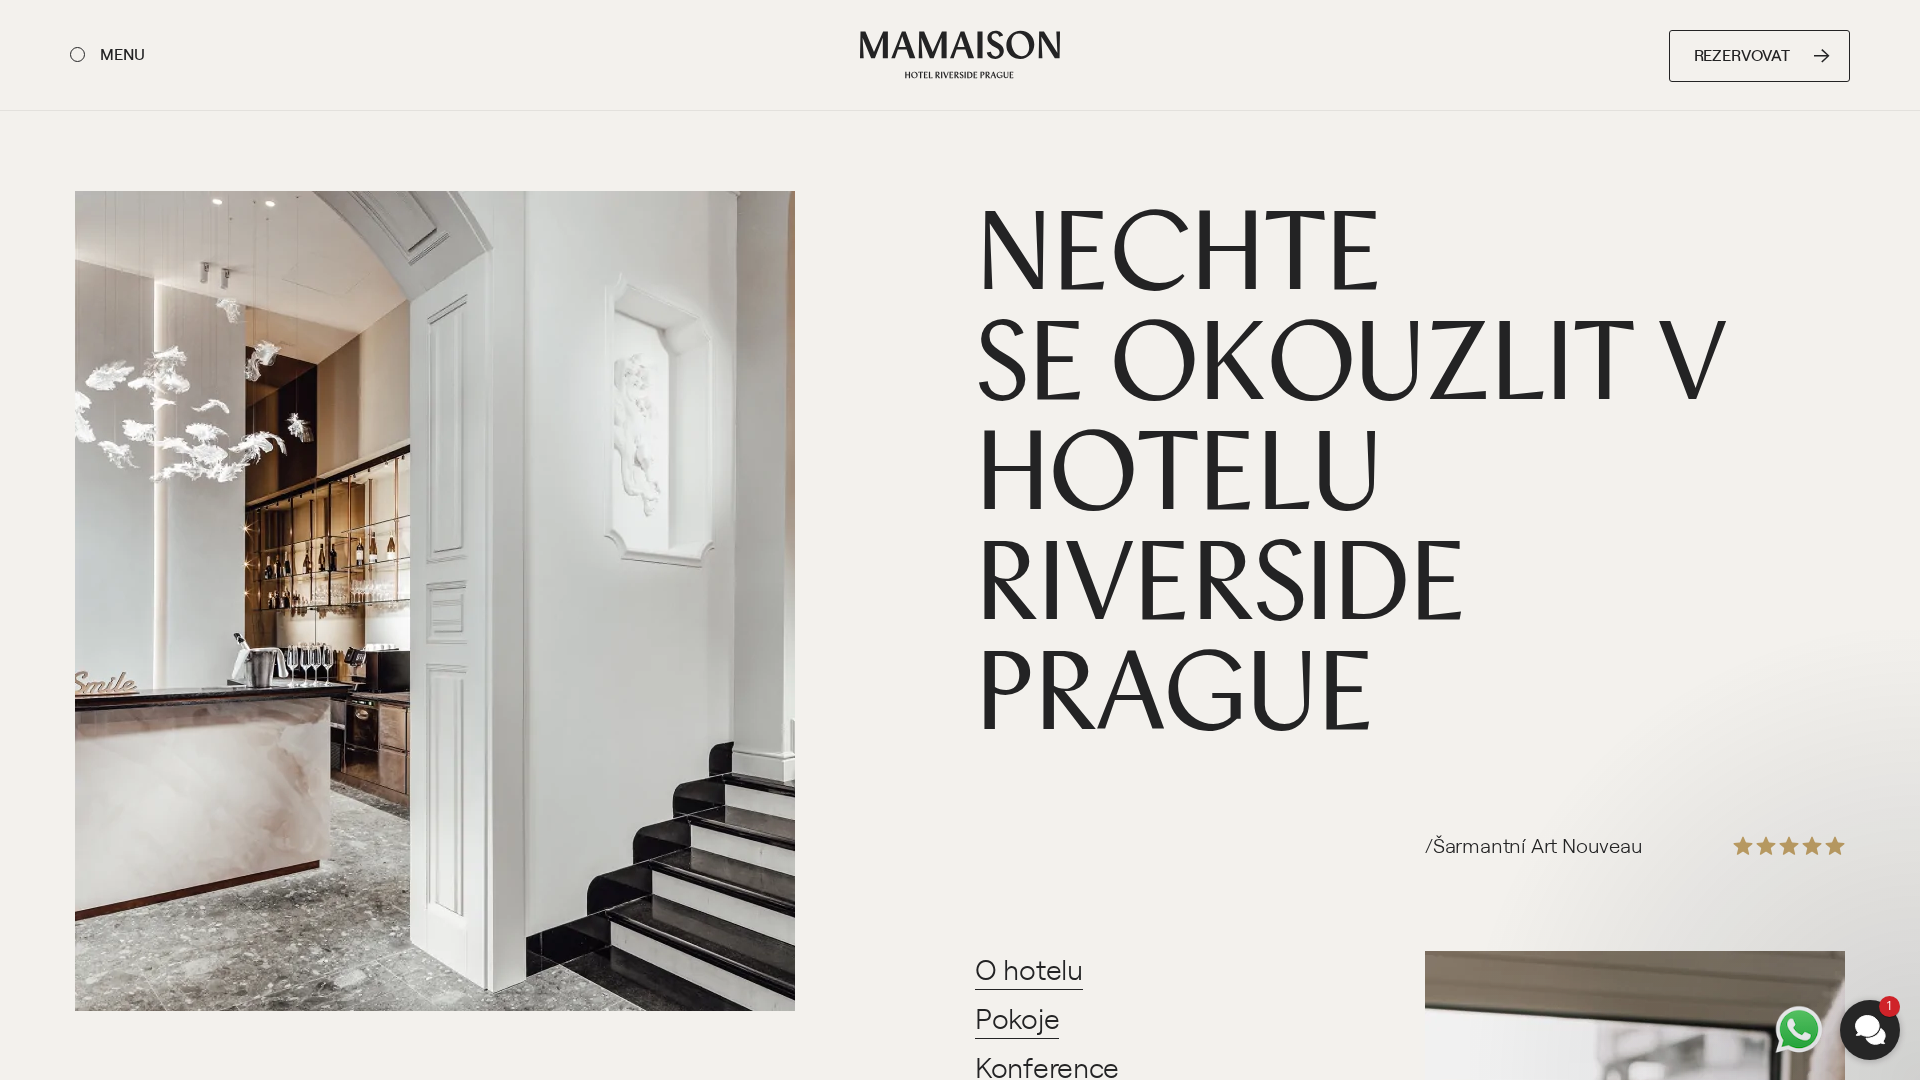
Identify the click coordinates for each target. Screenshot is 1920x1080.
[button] (1750, 792)
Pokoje (1017, 1018)
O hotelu (1029, 969)
